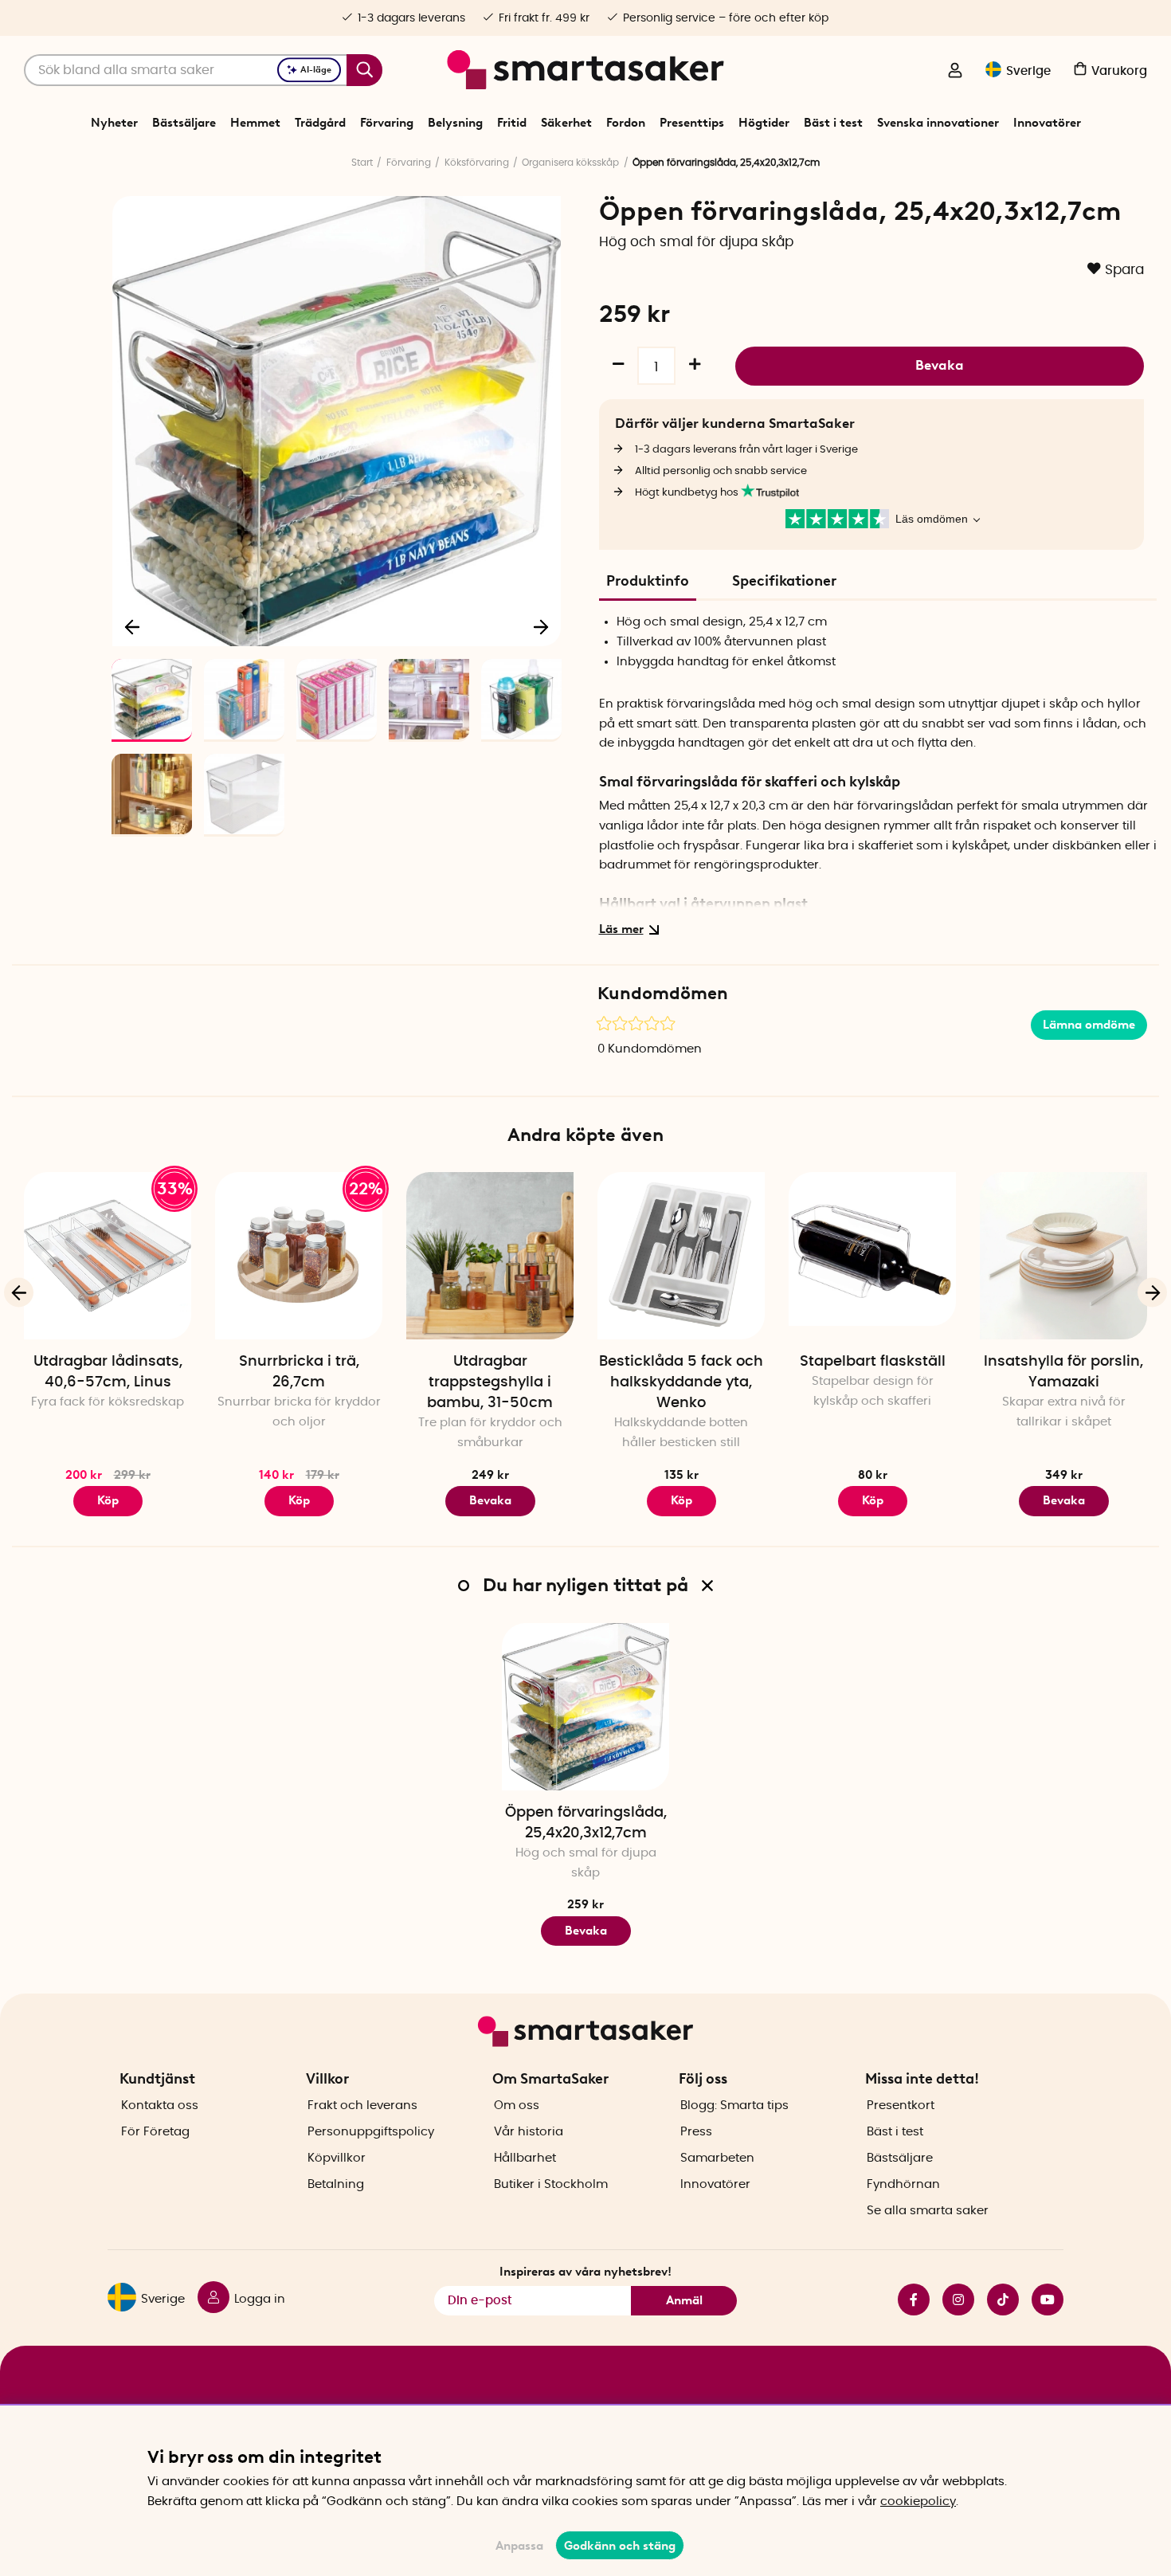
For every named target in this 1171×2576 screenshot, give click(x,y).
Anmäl (684, 2300)
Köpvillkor (337, 2158)
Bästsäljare (184, 123)
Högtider (764, 123)
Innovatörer (1047, 123)
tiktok (997, 2300)
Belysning (455, 123)
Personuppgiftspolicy (371, 2132)
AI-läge (316, 70)
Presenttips (692, 123)
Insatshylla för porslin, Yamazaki (1063, 1372)
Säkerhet (566, 123)
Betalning (336, 2184)
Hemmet (255, 123)
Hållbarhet (525, 2158)
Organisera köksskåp (570, 163)
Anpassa (519, 2546)
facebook (907, 2300)
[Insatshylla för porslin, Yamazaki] (1063, 1256)
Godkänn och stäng (620, 2546)
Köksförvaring (477, 163)
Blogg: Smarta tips (734, 2105)
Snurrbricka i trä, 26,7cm (299, 1372)
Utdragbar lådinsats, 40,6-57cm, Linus (108, 1372)
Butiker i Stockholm (551, 2184)
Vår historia (529, 2132)
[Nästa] (541, 626)
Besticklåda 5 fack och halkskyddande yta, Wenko (681, 1382)
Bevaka (940, 365)
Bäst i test (833, 123)
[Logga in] (955, 72)
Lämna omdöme (1089, 1025)
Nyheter (114, 123)
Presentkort (901, 2105)
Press (696, 2132)
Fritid (512, 123)
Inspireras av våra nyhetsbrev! (585, 2272)
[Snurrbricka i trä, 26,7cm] (299, 1256)
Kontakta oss (160, 2105)
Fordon (626, 123)
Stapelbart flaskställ (873, 1362)
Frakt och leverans (362, 2105)
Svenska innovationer (938, 123)
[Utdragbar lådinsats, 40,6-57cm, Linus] (108, 1256)
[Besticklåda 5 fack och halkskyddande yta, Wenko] (681, 1256)
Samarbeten (717, 2158)
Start (362, 163)
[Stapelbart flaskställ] (872, 1256)
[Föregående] (133, 626)
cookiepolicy (918, 2502)
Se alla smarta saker (928, 2211)
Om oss (517, 2105)
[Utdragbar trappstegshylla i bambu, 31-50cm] (490, 1256)
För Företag (155, 2132)
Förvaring (387, 123)
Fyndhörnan (903, 2184)
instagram (952, 2300)
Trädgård (320, 123)
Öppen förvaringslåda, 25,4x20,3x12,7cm (586, 1823)
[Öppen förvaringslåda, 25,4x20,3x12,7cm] (585, 1707)
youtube (1041, 2300)
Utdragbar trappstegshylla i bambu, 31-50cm (490, 1382)
